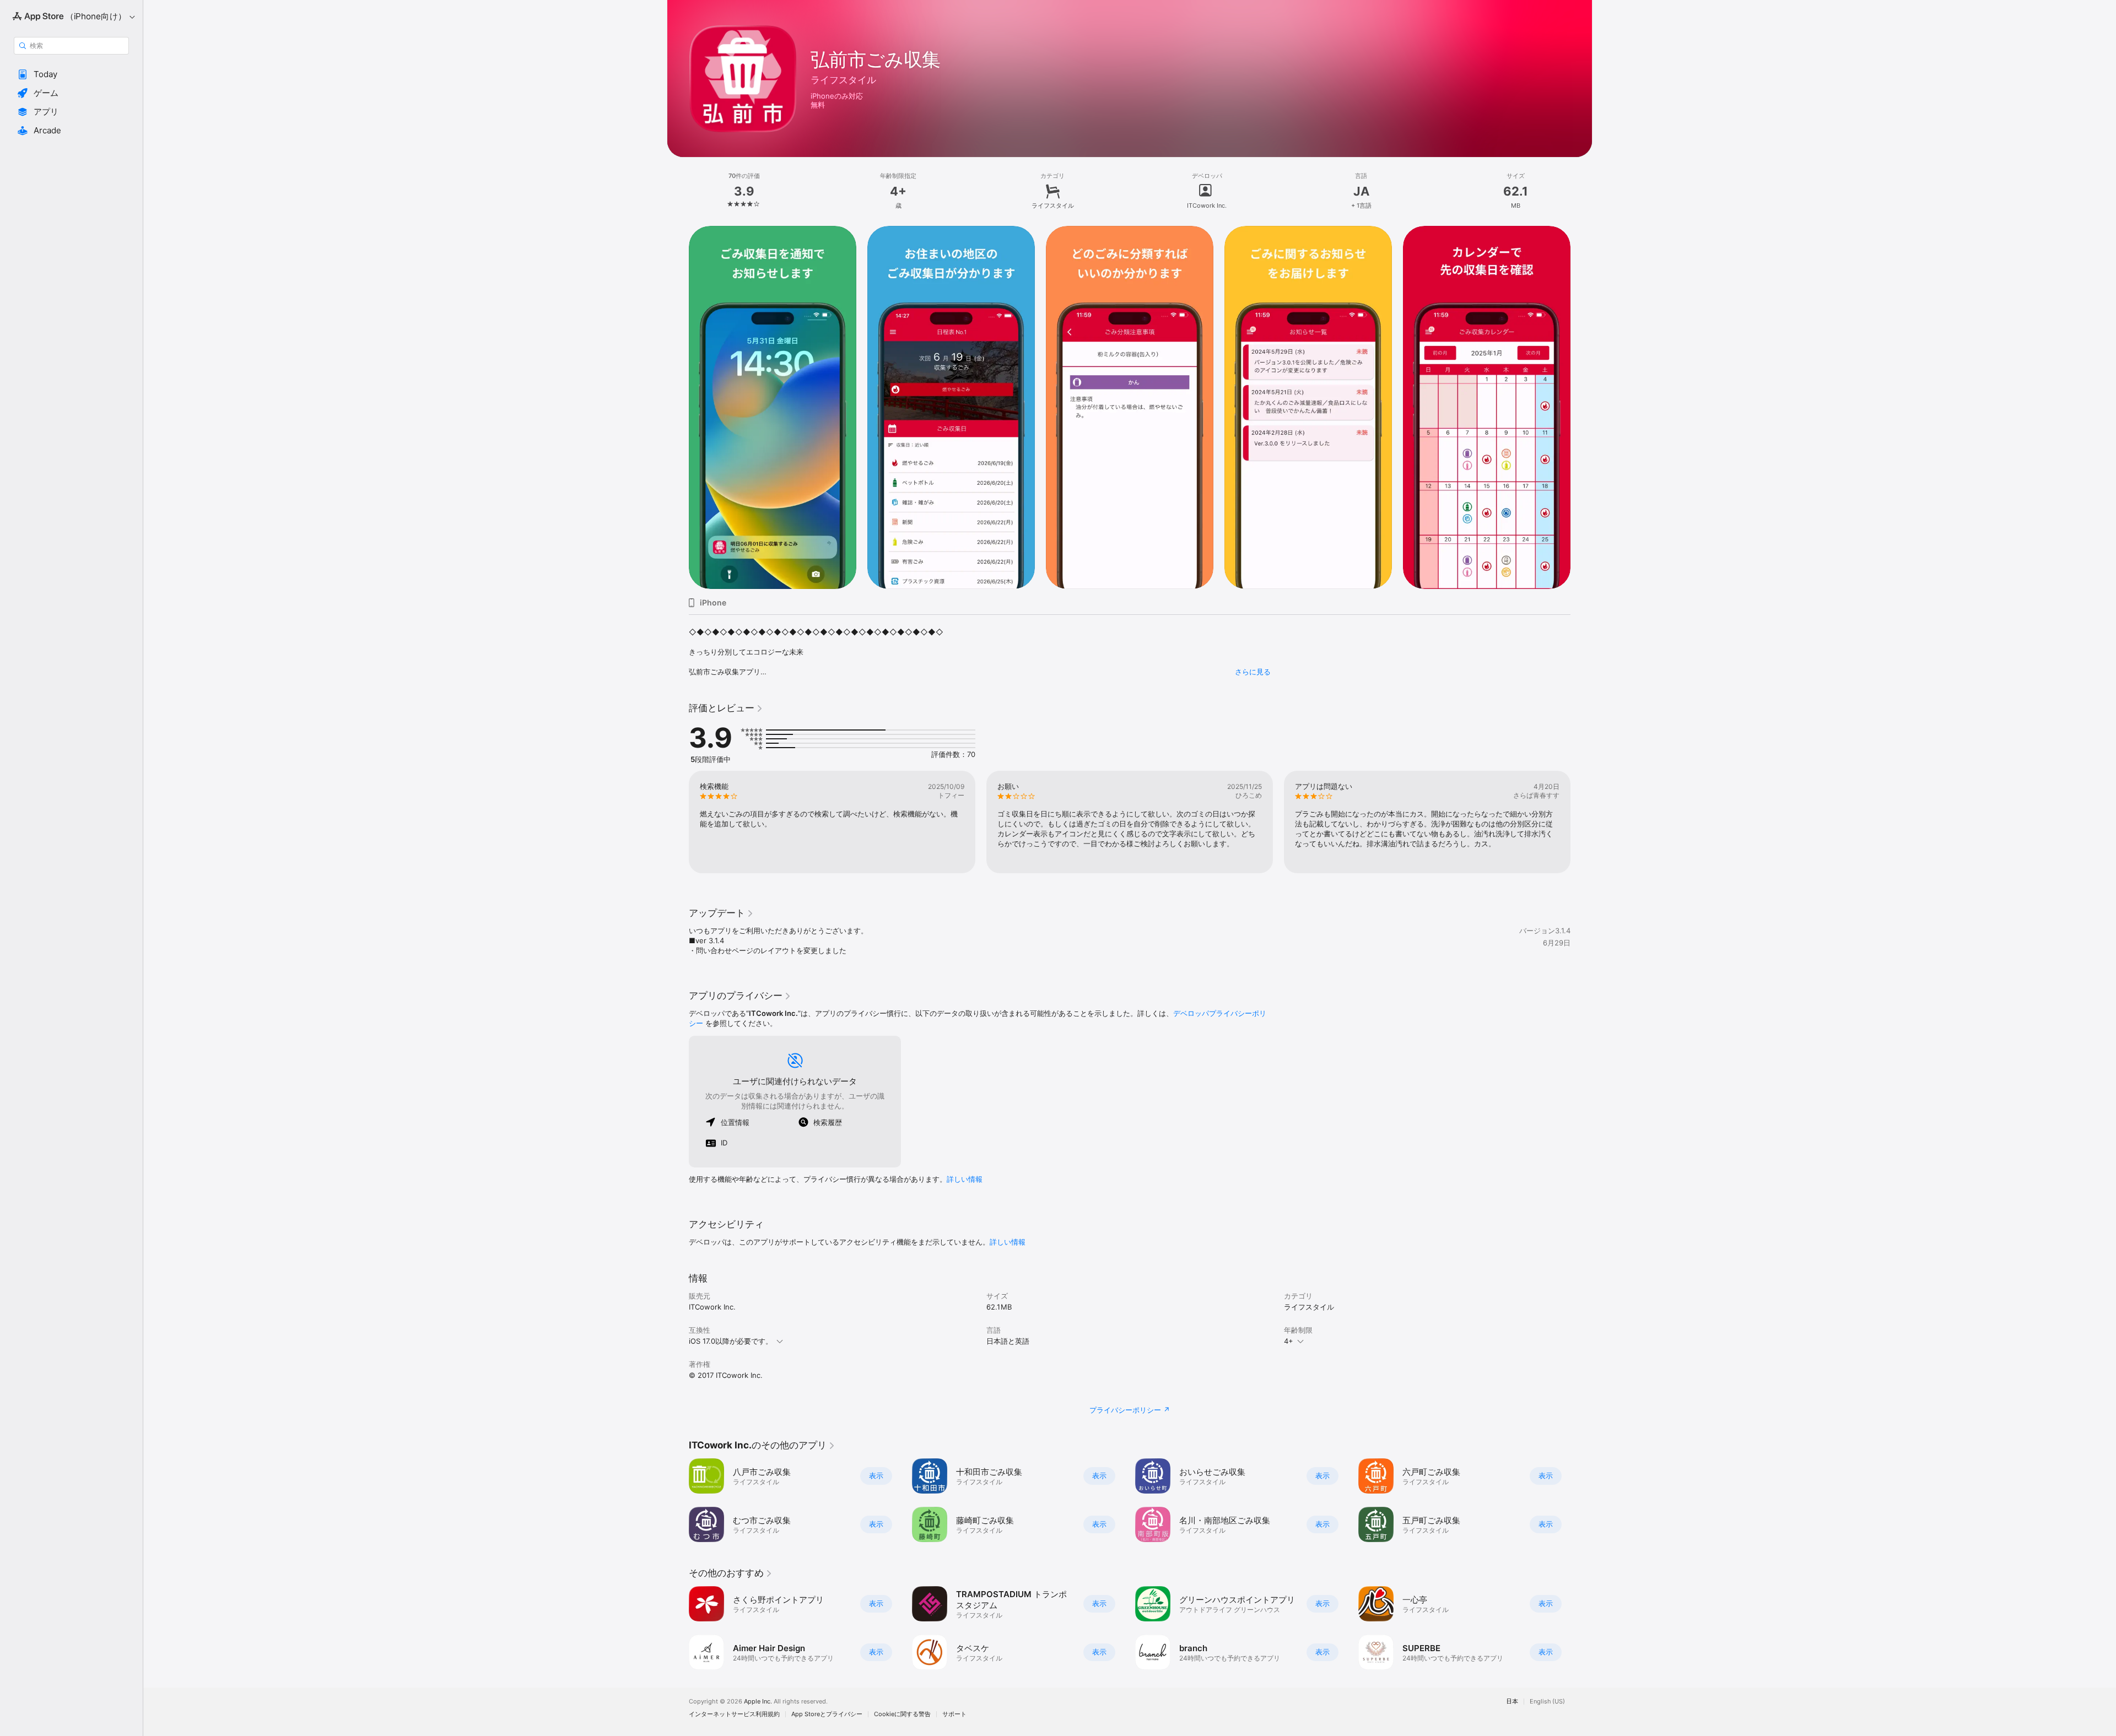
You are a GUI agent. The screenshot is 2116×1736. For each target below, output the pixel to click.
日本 (1512, 1702)
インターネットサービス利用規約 (734, 1714)
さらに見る (1253, 672)
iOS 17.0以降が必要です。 (731, 1341)
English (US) (1547, 1702)
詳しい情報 (965, 1179)
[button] (71, 74)
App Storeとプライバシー (827, 1714)
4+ (1289, 1341)
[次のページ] (1581, 407)
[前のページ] (678, 407)
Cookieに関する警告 (902, 1714)
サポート (954, 1714)
